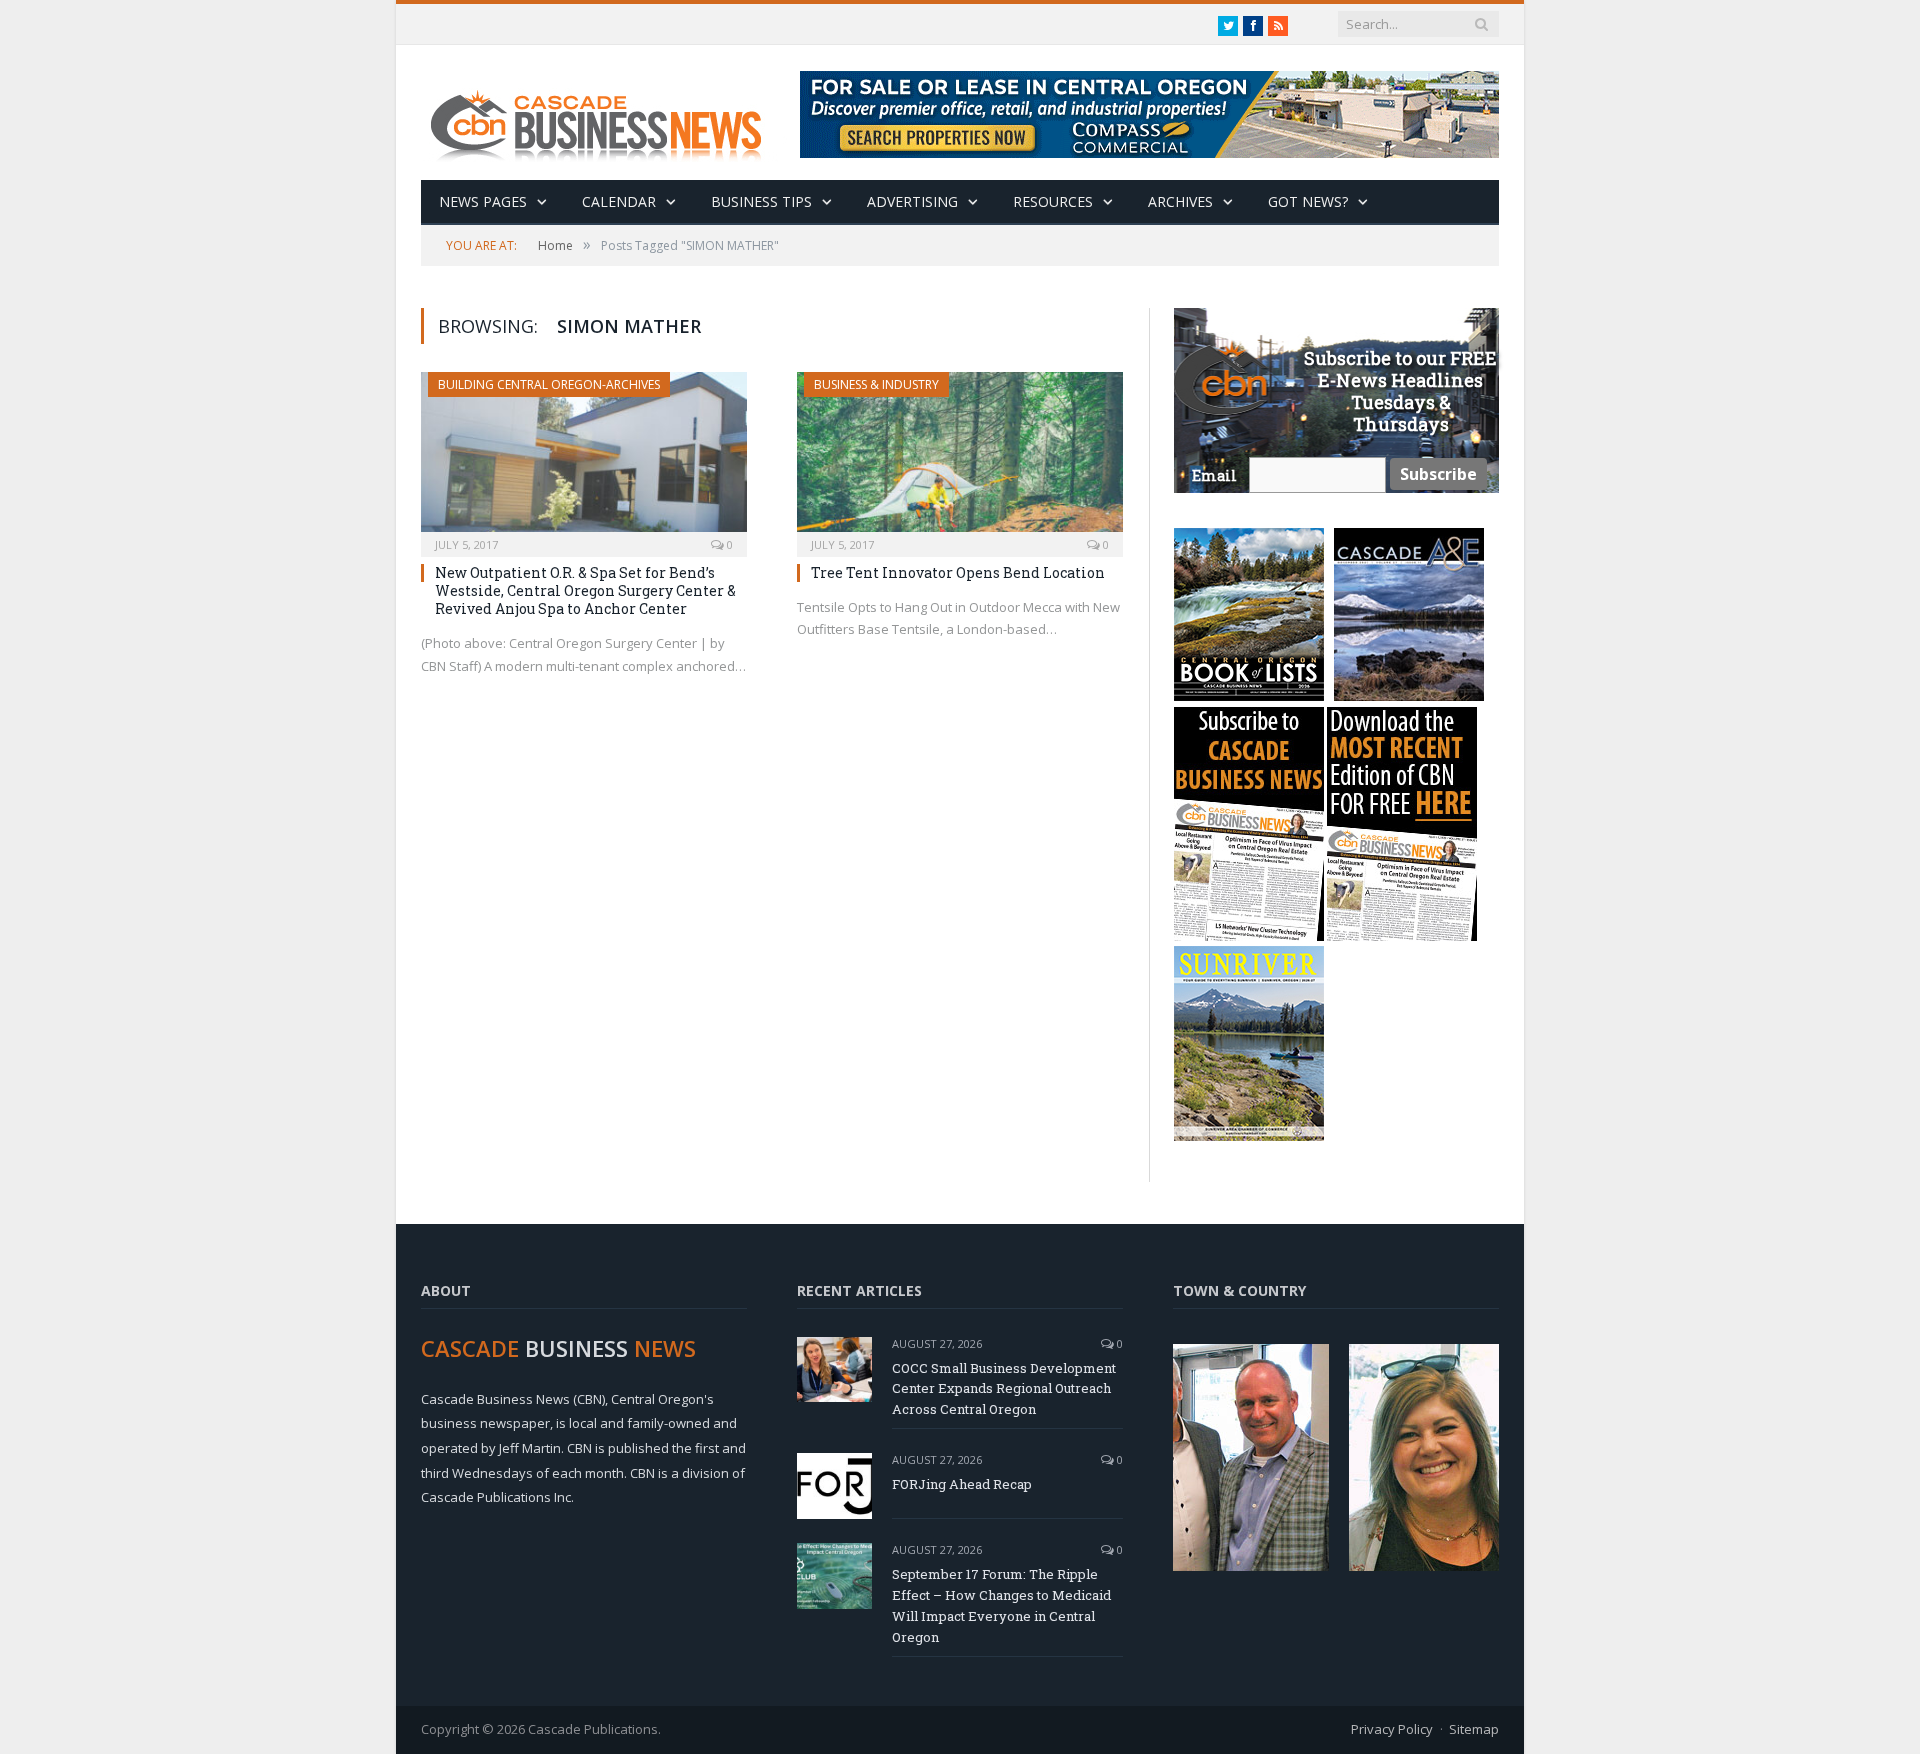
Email (1214, 475)
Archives (1180, 201)
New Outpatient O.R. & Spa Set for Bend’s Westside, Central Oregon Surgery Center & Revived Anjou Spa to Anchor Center (585, 590)
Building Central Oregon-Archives (549, 384)
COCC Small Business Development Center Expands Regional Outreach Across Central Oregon (1004, 1389)
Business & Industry (876, 384)
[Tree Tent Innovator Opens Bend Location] (960, 458)
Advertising (912, 201)
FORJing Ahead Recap (962, 1484)
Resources (1053, 201)
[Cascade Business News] (607, 112)
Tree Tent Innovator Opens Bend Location (958, 572)
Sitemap (1474, 1729)
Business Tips (761, 201)
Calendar (619, 201)
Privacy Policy (1392, 1729)
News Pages (483, 201)
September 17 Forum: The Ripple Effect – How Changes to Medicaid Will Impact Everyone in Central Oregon (1001, 1605)
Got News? (1308, 201)
